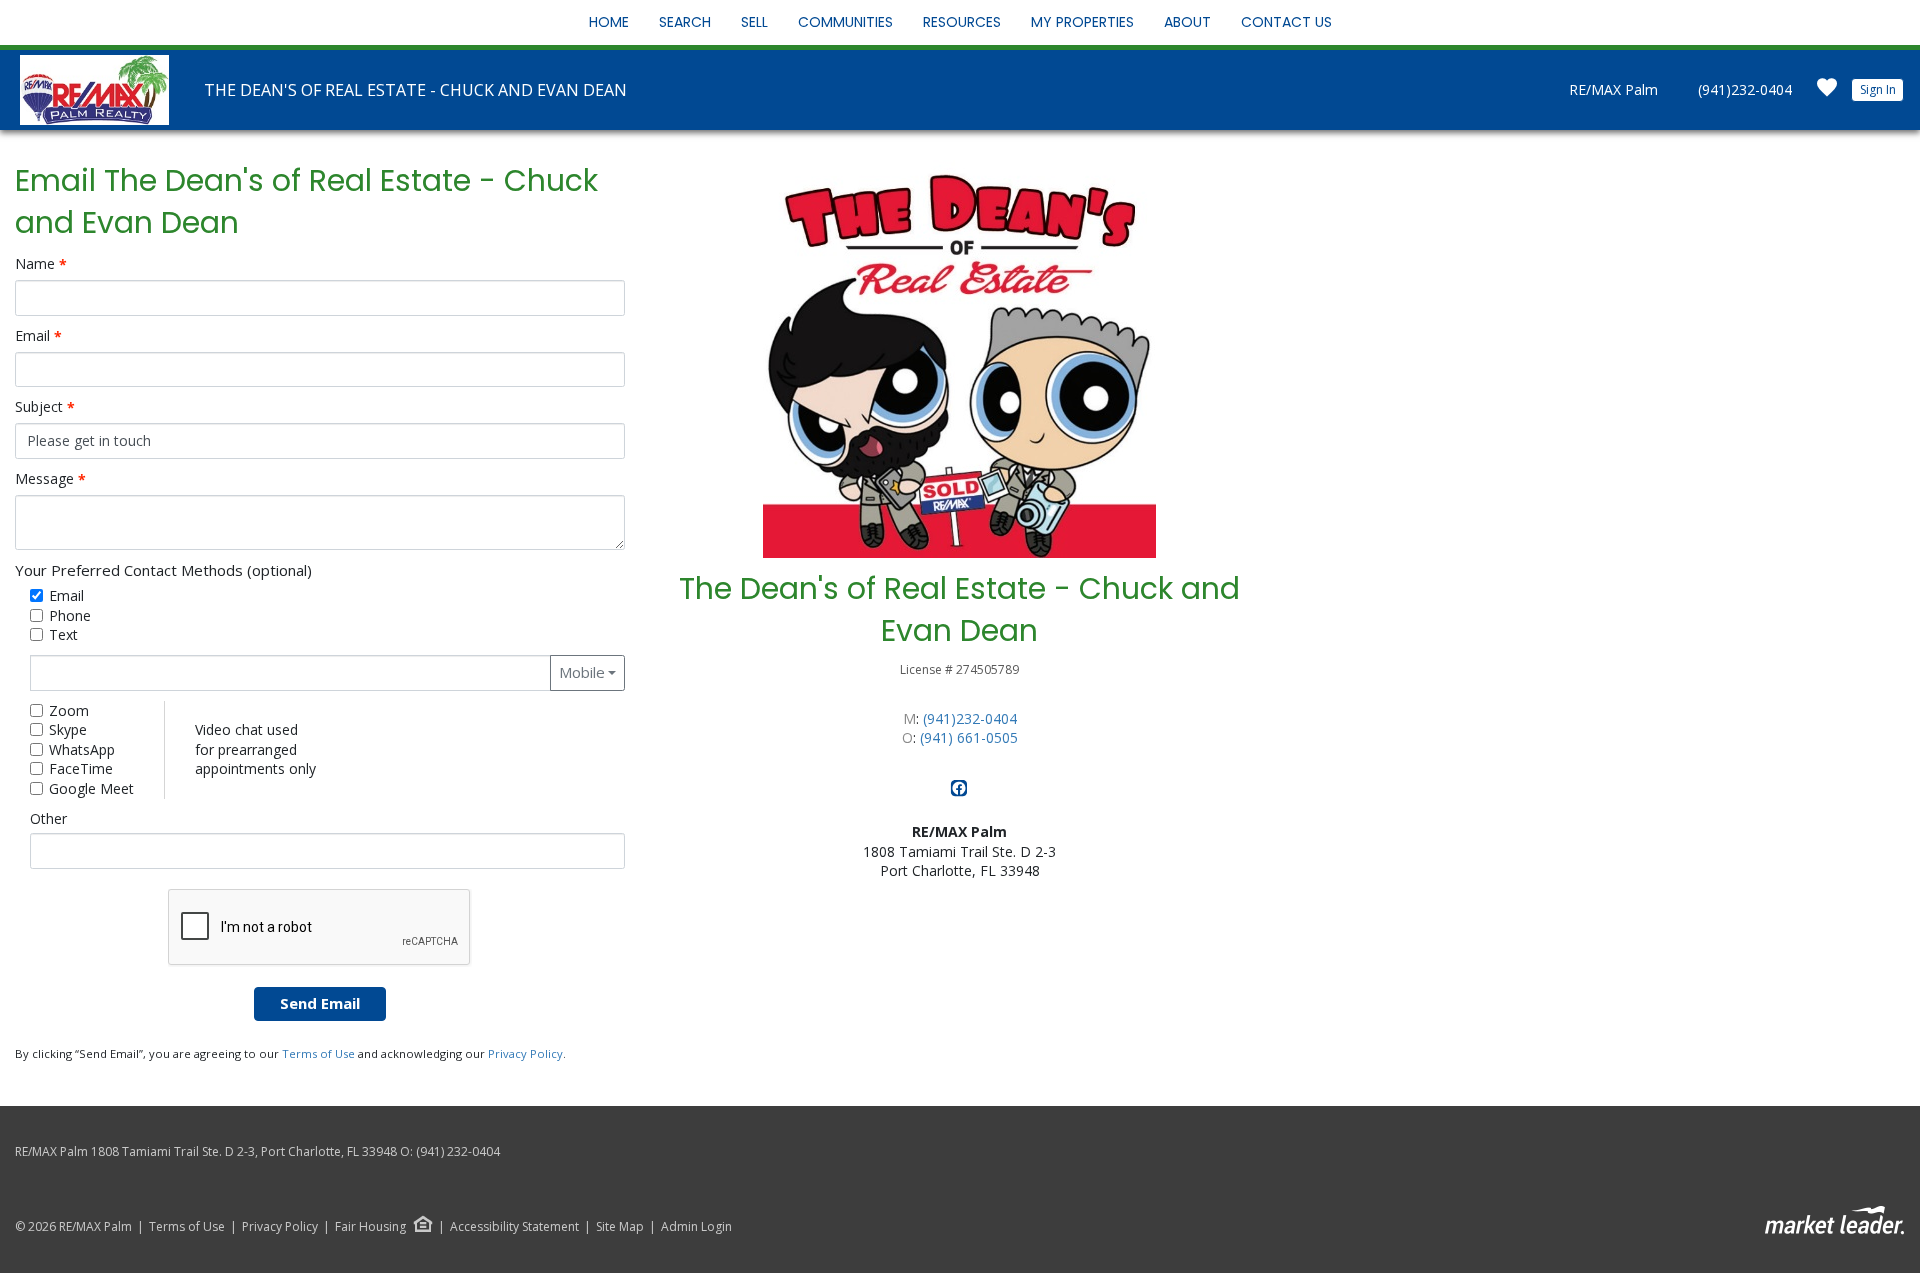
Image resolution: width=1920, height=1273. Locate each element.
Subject (45, 407)
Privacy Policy (525, 1053)
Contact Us (1286, 22)
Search (685, 22)
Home (609, 22)
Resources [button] (962, 22)
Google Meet (91, 788)
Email (38, 336)
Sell (754, 22)
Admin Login (696, 1227)
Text (63, 634)
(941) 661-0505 (969, 737)
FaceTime (81, 768)
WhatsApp (82, 749)
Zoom (69, 710)
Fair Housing (370, 1226)
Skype (68, 729)
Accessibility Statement (514, 1227)
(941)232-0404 (1745, 89)
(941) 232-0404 (458, 1151)
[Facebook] (959, 791)
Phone (70, 615)
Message (50, 479)
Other (48, 818)
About (1187, 22)
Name (41, 264)
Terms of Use (318, 1053)
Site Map (620, 1227)
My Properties (1082, 22)
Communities (845, 22)
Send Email (320, 1003)
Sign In (1878, 89)
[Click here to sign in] (1827, 93)
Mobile (582, 672)
